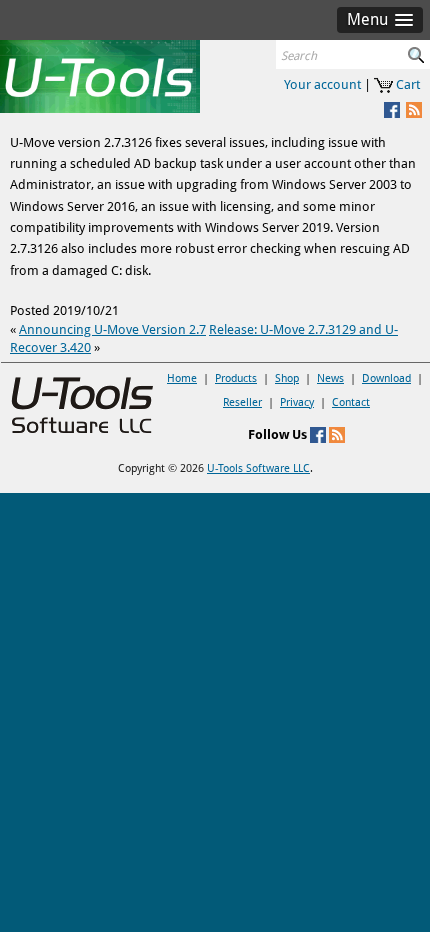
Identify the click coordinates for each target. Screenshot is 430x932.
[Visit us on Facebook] (390, 109)
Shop (287, 378)
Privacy (297, 402)
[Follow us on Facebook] (318, 434)
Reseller (242, 402)
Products (236, 378)
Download (386, 378)
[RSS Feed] (412, 109)
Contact (351, 402)
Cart (408, 84)
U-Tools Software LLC (258, 468)
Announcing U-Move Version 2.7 (112, 329)
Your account (322, 84)
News (330, 378)
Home (182, 378)
